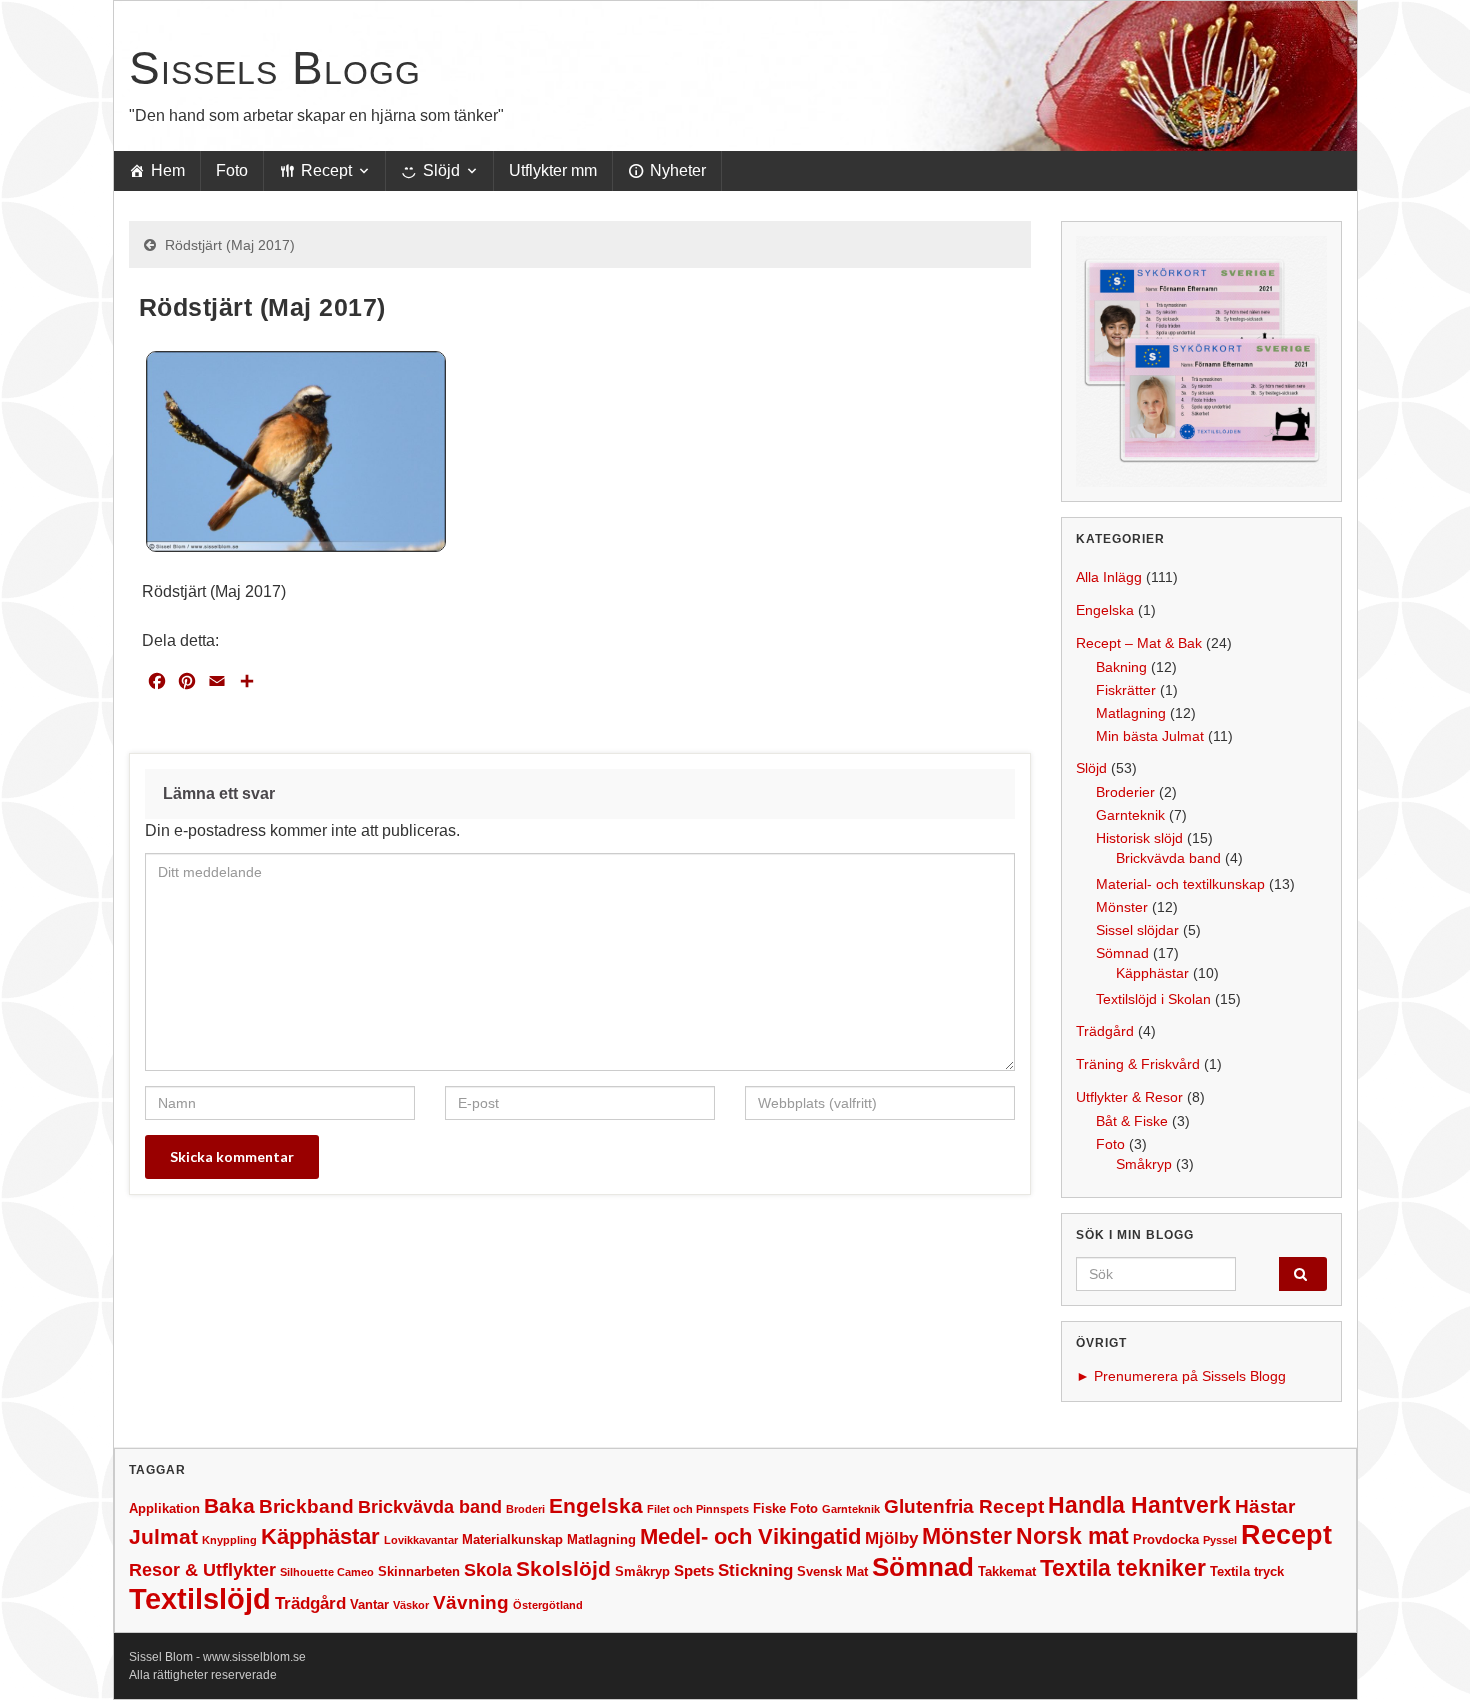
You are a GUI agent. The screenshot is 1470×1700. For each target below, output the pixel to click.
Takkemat (1007, 1571)
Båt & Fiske (1132, 1121)
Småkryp (1144, 1164)
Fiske (769, 1508)
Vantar (369, 1604)
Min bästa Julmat (1150, 736)
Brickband (306, 1506)
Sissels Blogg (275, 68)
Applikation (164, 1508)
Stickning (755, 1570)
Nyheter (678, 170)
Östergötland (548, 1605)
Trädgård (1105, 1031)
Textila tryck (1247, 1571)
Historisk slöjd (1139, 838)
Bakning (1121, 667)
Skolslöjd (563, 1568)
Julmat (163, 1536)
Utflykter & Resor (1129, 1097)
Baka (229, 1505)
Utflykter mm (553, 170)
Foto (232, 170)
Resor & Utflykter (202, 1570)
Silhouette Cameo (327, 1572)
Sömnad (1122, 953)
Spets (694, 1570)
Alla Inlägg (1109, 577)
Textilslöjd (200, 1598)
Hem (168, 170)
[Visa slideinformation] (1201, 361)
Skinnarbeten (419, 1571)
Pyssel (1220, 1540)
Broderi (525, 1509)
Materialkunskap (512, 1539)
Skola (488, 1570)
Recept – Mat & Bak (1139, 643)
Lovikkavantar (421, 1540)
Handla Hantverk (1139, 1505)
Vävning (471, 1602)
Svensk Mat (832, 1571)
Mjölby (891, 1538)
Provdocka (1166, 1539)
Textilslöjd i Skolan (1153, 999)
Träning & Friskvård (1138, 1064)
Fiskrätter (1126, 690)
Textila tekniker (1123, 1568)
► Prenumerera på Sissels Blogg (1181, 1376)
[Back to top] (1425, 1655)
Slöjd (441, 170)
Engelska (1105, 610)
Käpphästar (1152, 973)
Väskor (411, 1605)
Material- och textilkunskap (1180, 884)
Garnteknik (1130, 815)
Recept (326, 170)
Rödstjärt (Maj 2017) (230, 245)
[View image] (296, 450)
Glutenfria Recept (964, 1506)
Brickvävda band (1168, 858)
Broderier (1125, 792)
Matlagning (1131, 713)
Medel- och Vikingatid (750, 1536)
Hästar (1265, 1506)
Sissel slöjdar (1137, 930)
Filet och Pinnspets (698, 1509)
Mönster (1122, 907)
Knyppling (229, 1540)
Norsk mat (1072, 1536)
